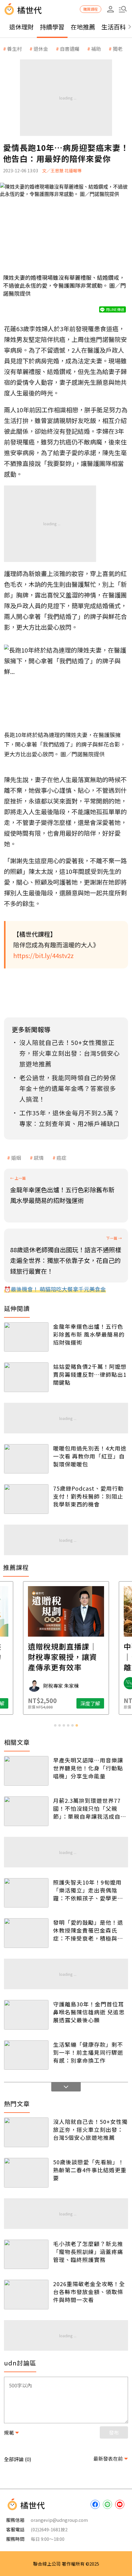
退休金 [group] (41, 49)
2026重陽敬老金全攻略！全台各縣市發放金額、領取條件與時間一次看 (89, 2292)
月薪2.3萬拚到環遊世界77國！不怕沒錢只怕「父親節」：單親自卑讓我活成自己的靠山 (90, 1808)
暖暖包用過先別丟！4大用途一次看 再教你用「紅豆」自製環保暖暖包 (90, 1456)
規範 (9, 2432)
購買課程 (91, 9)
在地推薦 (83, 27)
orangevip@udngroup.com (59, 2520)
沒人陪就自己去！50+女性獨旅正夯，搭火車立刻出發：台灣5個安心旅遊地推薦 (90, 2129)
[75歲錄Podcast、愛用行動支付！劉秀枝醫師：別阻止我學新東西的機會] (26, 1499)
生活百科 (114, 27)
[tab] (55, 1725)
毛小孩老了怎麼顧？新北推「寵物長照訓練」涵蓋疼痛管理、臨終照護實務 (88, 2252)
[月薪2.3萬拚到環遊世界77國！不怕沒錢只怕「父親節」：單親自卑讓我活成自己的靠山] (26, 1811)
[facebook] (95, 2504)
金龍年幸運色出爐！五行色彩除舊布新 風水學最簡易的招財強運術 (89, 1334)
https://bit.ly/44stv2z (43, 955)
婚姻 (16, 1158)
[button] (123, 9)
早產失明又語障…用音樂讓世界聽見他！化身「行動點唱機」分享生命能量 (88, 1768)
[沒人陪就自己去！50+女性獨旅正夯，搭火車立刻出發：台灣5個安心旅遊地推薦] (26, 2132)
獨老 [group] (118, 49)
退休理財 (21, 27)
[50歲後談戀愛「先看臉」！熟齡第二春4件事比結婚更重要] (26, 2173)
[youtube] (120, 2504)
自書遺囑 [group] (70, 49)
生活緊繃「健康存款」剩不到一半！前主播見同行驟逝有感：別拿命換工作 (88, 2052)
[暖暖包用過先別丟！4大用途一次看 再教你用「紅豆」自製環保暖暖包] (26, 1459)
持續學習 (52, 27)
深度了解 (90, 1703)
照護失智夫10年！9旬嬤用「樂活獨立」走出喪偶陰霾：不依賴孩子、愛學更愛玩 (88, 1890)
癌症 (61, 1158)
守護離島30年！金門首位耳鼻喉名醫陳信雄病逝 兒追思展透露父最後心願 (89, 2012)
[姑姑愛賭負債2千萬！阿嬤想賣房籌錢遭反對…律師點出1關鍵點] (26, 1377)
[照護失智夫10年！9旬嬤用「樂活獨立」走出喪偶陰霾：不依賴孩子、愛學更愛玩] (26, 1893)
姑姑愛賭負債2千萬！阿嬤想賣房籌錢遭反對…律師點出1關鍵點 (90, 1374)
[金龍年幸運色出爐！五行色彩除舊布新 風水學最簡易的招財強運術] (26, 1337)
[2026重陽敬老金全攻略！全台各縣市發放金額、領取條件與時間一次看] (26, 2295)
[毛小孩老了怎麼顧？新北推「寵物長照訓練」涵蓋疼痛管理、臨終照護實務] (26, 2254)
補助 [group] (96, 49)
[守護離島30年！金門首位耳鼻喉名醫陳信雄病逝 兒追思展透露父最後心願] (26, 2015)
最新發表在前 (108, 2458)
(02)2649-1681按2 (49, 2529)
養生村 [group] (14, 49)
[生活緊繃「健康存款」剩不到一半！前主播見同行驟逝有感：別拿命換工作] (26, 2055)
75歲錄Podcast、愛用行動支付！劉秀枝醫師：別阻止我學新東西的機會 (88, 1496)
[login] (111, 9)
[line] (107, 2504)
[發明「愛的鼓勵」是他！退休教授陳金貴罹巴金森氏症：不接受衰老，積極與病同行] (26, 1933)
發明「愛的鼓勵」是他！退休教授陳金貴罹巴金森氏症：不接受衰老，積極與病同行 (88, 1930)
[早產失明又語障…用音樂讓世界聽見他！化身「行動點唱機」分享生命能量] (26, 1771)
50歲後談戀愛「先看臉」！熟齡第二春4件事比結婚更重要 (90, 2170)
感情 (39, 1158)
